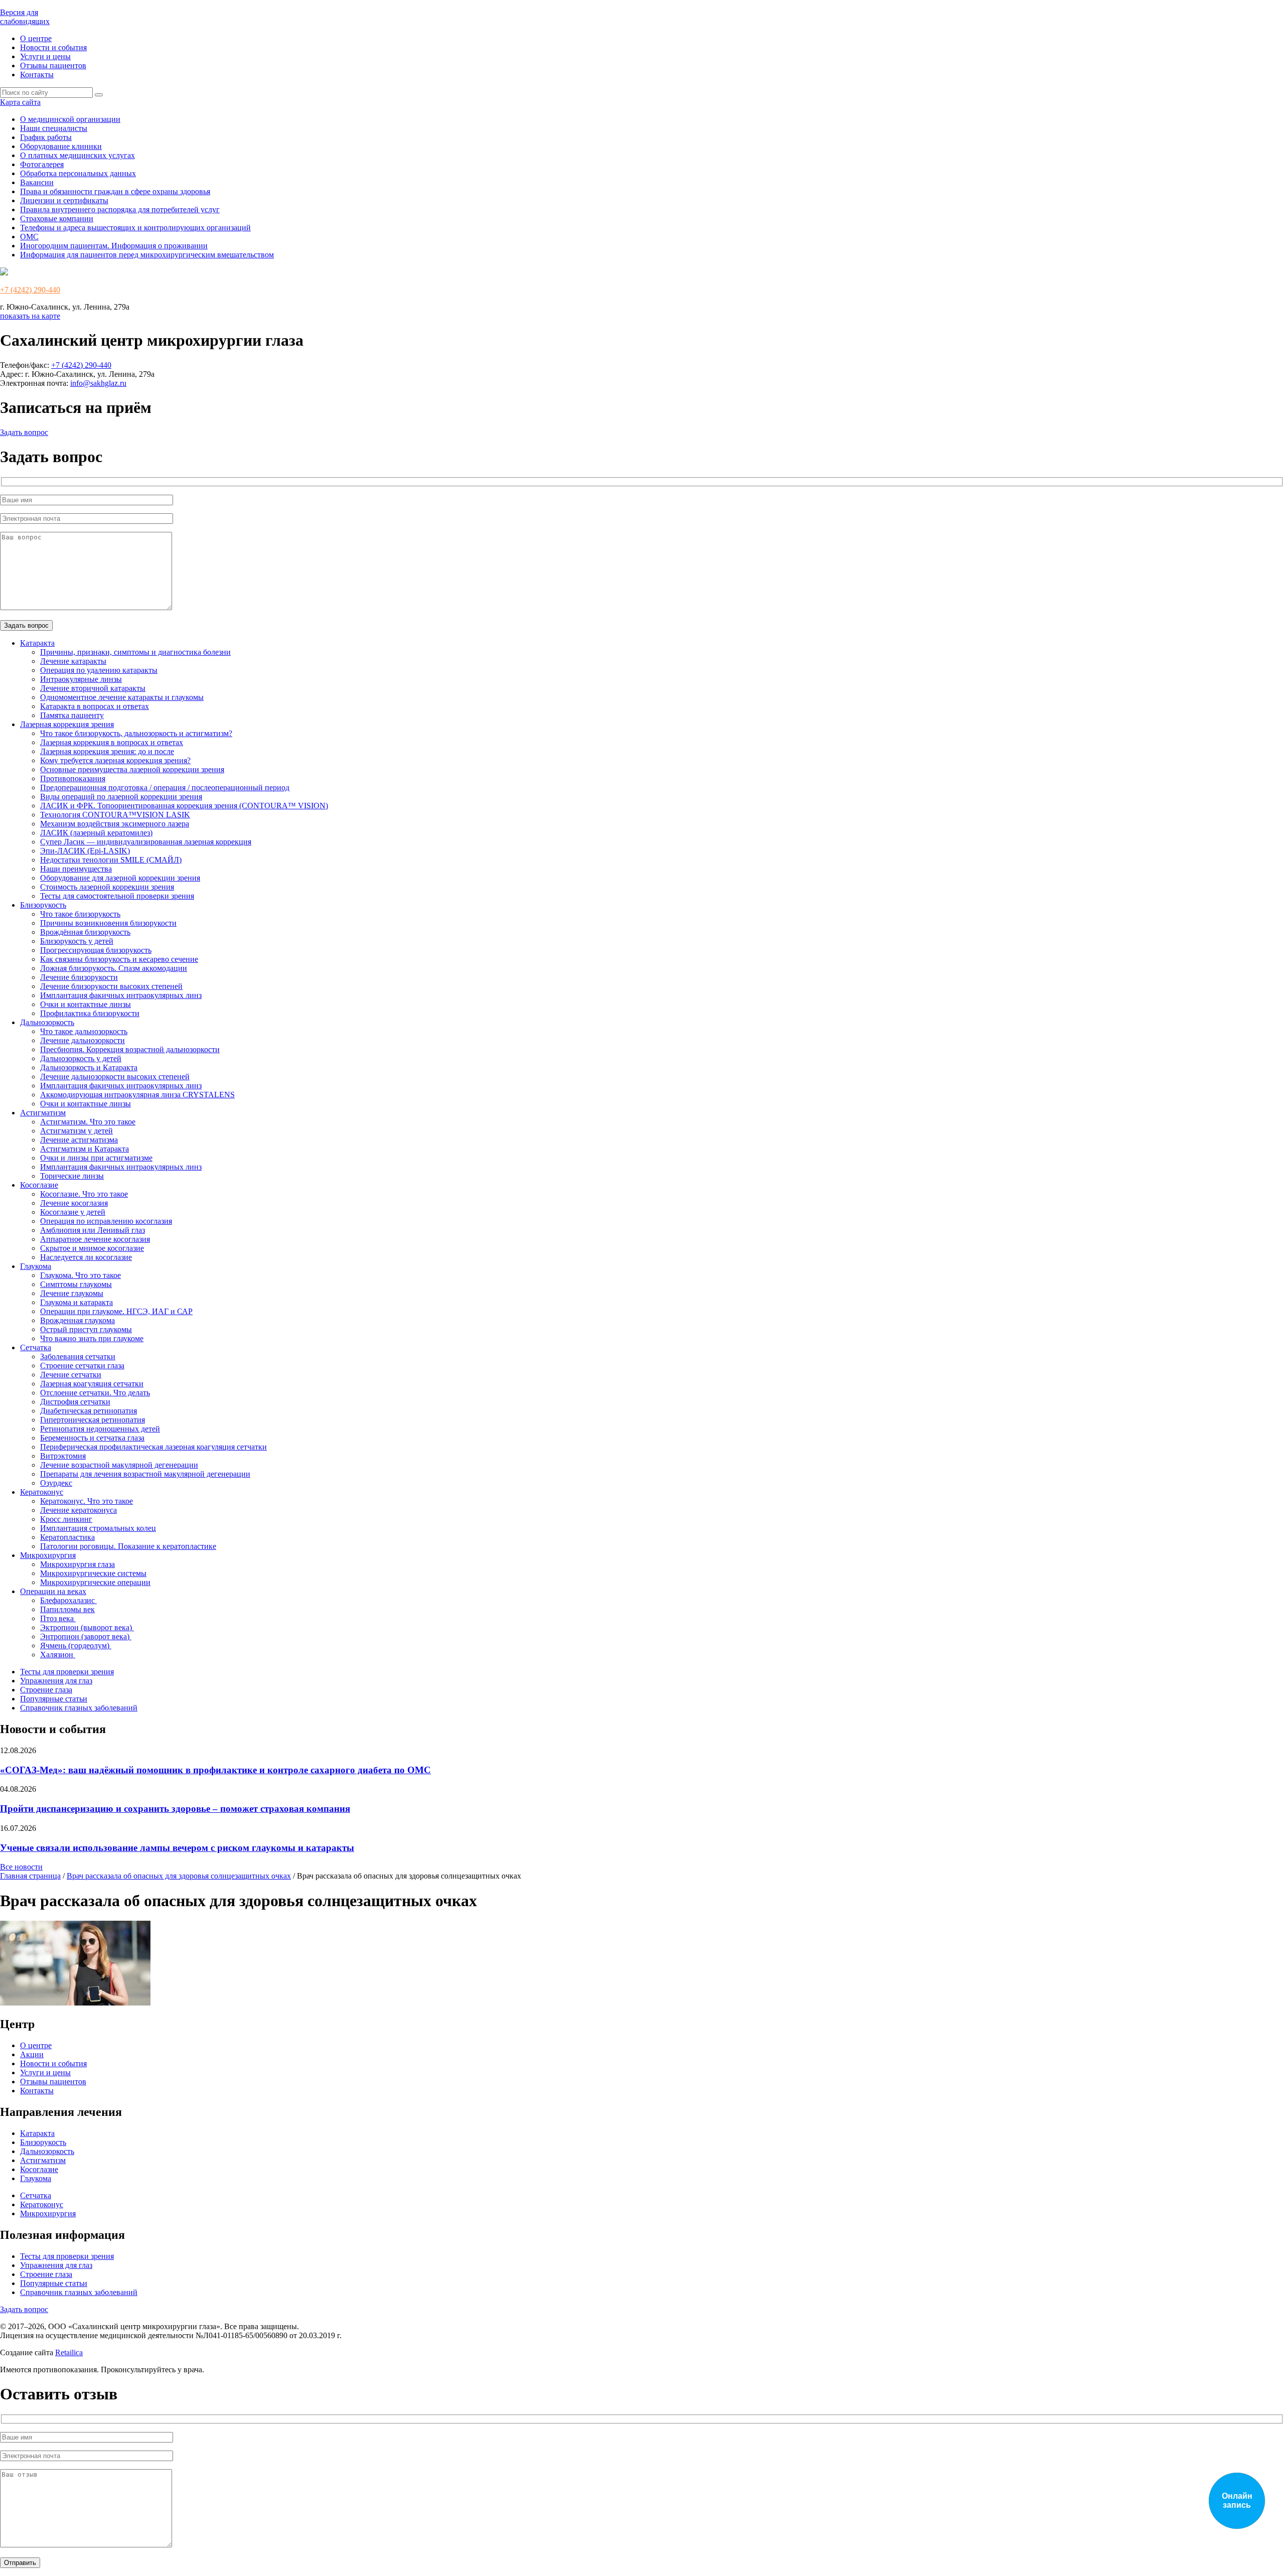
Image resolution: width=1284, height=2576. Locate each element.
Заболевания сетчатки (78, 1356)
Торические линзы (72, 1176)
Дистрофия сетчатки (75, 1402)
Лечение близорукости (79, 977)
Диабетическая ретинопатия (89, 1411)
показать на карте (30, 316)
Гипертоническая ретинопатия (93, 1420)
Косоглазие (39, 1185)
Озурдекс (56, 1483)
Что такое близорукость (80, 914)
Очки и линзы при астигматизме (96, 1158)
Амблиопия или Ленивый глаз (93, 1230)
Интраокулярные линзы (81, 679)
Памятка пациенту (72, 715)
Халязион (58, 1655)
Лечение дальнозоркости (83, 1040)
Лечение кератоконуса (78, 1510)
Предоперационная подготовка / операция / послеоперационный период (165, 788)
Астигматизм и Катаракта (85, 1149)
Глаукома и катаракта (76, 1302)
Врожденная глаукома (77, 1320)
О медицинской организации (70, 119)
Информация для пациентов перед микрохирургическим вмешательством (147, 255)
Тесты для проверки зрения (67, 1672)
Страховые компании (57, 219)
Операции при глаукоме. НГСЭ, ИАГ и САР (116, 1311)
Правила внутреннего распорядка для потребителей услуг (120, 209)
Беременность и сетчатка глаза (92, 1438)
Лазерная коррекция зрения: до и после (107, 751)
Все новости (21, 1867)
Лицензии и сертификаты (64, 200)
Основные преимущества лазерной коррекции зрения (132, 769)
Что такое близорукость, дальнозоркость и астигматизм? (136, 733)
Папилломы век (67, 1609)
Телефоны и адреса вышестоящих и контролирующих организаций (135, 228)
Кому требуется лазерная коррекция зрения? (115, 760)
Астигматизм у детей (76, 1131)
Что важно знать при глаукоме (92, 1338)
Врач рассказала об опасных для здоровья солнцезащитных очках (179, 1876)
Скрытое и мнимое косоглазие (92, 1248)
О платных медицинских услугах (77, 155)
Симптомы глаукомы (76, 1284)
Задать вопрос (24, 432)
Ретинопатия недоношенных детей (100, 1429)
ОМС (29, 237)
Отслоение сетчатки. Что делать (95, 1393)
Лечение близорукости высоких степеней (111, 986)
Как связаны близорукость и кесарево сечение (119, 959)
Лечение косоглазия (74, 1203)
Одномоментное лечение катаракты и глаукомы (122, 697)
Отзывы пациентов (53, 65)
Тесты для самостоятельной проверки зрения (117, 896)
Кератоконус (42, 1492)
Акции (32, 2054)
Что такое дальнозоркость (84, 1031)
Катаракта (37, 643)
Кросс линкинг (66, 1519)
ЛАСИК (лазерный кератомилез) (96, 833)
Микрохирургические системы (93, 1573)
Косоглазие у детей (73, 1212)
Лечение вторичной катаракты (93, 688)
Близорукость (43, 905)
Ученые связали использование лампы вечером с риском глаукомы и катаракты (177, 1848)
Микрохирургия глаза (77, 1564)
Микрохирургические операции (95, 1582)
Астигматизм (43, 1113)
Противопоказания (73, 778)
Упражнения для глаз (56, 1681)
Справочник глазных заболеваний (79, 1708)
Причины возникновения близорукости (108, 923)
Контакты (37, 75)
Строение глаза (46, 1690)
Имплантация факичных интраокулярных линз (121, 995)
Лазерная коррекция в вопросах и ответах (112, 742)
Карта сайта (20, 102)
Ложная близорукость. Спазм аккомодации (114, 968)
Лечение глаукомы (72, 1293)
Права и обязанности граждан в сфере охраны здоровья (115, 191)
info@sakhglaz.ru (98, 383)
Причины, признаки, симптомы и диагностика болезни (135, 652)
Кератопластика (67, 1537)
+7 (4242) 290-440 (30, 290)
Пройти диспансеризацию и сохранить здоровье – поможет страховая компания (175, 1809)
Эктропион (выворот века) (87, 1627)
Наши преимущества (76, 869)
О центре (36, 38)
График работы (46, 137)
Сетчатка (36, 1347)
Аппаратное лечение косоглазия (95, 1239)
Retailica (69, 2352)
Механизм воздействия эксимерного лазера (115, 824)
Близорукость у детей (77, 941)
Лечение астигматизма (79, 1140)
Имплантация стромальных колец (98, 1528)
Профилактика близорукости (90, 1013)
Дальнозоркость (47, 1022)
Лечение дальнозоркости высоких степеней (115, 1077)
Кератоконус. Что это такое (87, 1501)
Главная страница (30, 1876)
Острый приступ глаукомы (86, 1329)
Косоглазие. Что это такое (84, 1194)
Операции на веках (53, 1591)
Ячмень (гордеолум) (76, 1645)
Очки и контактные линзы (86, 1004)
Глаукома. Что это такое (81, 1275)
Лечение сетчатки (71, 1375)
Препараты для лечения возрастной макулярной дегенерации (145, 1474)
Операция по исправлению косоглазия (106, 1221)
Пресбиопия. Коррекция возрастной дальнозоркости (130, 1049)
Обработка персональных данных (78, 173)
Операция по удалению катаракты (99, 670)
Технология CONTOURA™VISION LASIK (115, 815)
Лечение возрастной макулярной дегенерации (119, 1465)
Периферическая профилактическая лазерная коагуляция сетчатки (153, 1447)
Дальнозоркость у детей (81, 1058)
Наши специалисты (54, 128)
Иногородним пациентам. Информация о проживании (114, 246)
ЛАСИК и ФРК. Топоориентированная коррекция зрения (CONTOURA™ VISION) (184, 806)
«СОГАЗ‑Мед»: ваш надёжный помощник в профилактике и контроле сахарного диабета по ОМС (215, 1770)
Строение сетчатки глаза (82, 1366)
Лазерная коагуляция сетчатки (92, 1384)
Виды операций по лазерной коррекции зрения (121, 797)
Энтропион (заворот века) (86, 1636)
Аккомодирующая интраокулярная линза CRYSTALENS (137, 1095)
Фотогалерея (42, 164)
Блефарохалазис (68, 1600)
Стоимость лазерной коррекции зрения (107, 887)
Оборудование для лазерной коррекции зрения (120, 878)
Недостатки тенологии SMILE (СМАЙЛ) (111, 860)
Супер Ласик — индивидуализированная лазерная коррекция (146, 842)
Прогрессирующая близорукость (96, 950)
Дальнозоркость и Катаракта (89, 1067)
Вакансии (37, 182)
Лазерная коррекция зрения (67, 724)
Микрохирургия (48, 1555)
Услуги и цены (45, 56)
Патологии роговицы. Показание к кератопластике (128, 1546)
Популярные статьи (54, 1699)
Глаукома (36, 1266)
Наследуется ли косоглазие (86, 1257)
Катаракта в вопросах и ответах (95, 706)
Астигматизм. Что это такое (88, 1122)
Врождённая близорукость (85, 932)
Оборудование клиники (61, 146)
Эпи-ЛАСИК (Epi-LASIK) (85, 851)
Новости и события (53, 47)
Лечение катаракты (73, 661)
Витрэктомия (63, 1456)
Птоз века (58, 1618)
